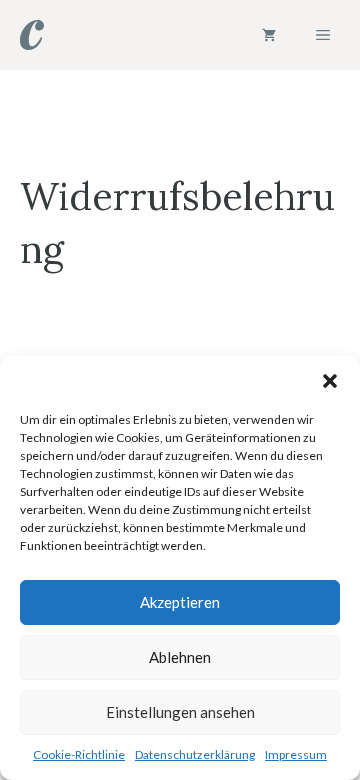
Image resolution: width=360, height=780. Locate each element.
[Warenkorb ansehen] (269, 35)
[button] (330, 381)
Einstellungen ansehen (180, 712)
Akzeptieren (180, 602)
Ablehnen (180, 657)
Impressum (296, 754)
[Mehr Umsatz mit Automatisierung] (32, 35)
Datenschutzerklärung (195, 754)
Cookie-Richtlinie (79, 754)
